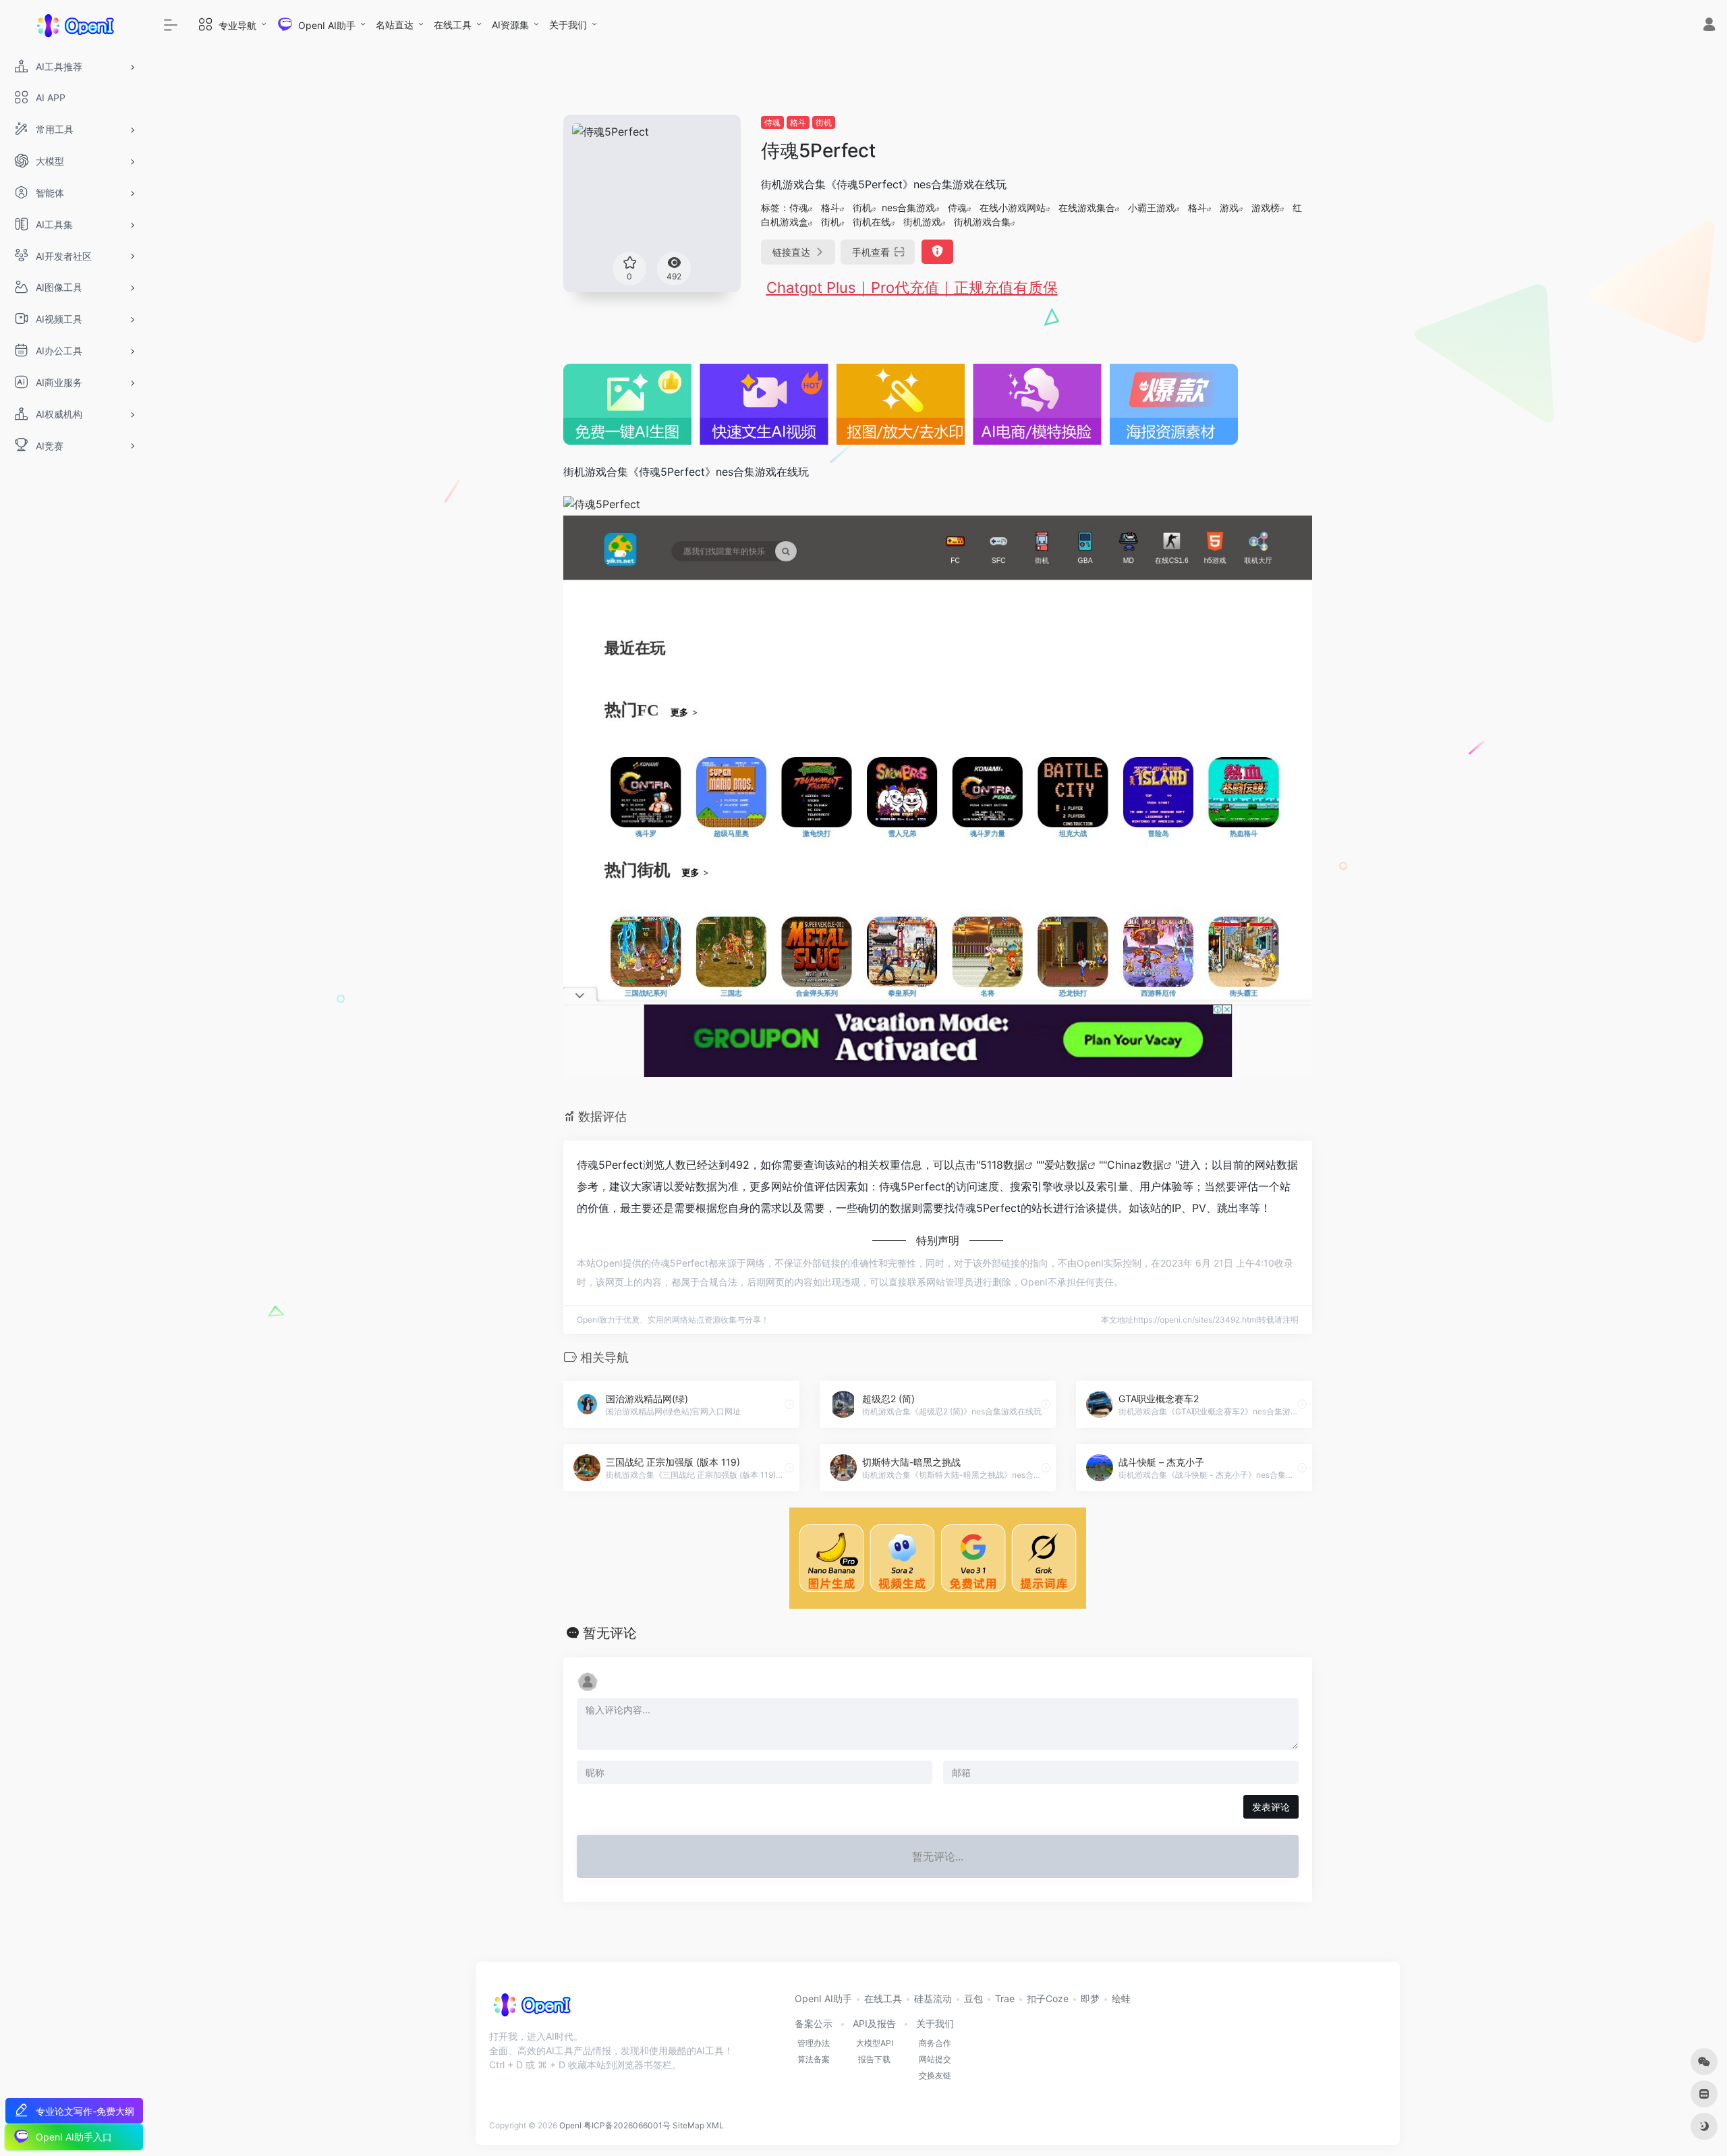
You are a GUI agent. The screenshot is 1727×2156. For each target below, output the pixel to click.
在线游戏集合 (1087, 208)
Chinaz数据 (1135, 1165)
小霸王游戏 (1152, 208)
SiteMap (688, 2125)
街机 (824, 122)
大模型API (875, 2043)
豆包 (973, 1998)
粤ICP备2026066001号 (627, 2125)
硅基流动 (933, 1998)
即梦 (1090, 1998)
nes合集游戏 (908, 208)
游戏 (1229, 208)
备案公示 (814, 2023)
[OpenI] (531, 2010)
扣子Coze (1048, 1998)
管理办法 (814, 2043)
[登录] (1709, 26)
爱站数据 (1066, 1165)
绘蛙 (1121, 1998)
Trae (1005, 1998)
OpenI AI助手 (823, 1998)
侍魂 (772, 122)
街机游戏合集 (982, 222)
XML (715, 2125)
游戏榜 (1266, 208)
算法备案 (814, 2059)
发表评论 (1271, 1807)
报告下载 (874, 2059)
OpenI (570, 2125)
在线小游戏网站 (1013, 208)
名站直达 (395, 25)
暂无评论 (610, 1633)
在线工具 (453, 25)
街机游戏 (922, 222)
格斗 (798, 122)
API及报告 (874, 2023)
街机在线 (872, 222)
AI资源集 (510, 25)
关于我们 (568, 25)
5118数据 (1002, 1165)
